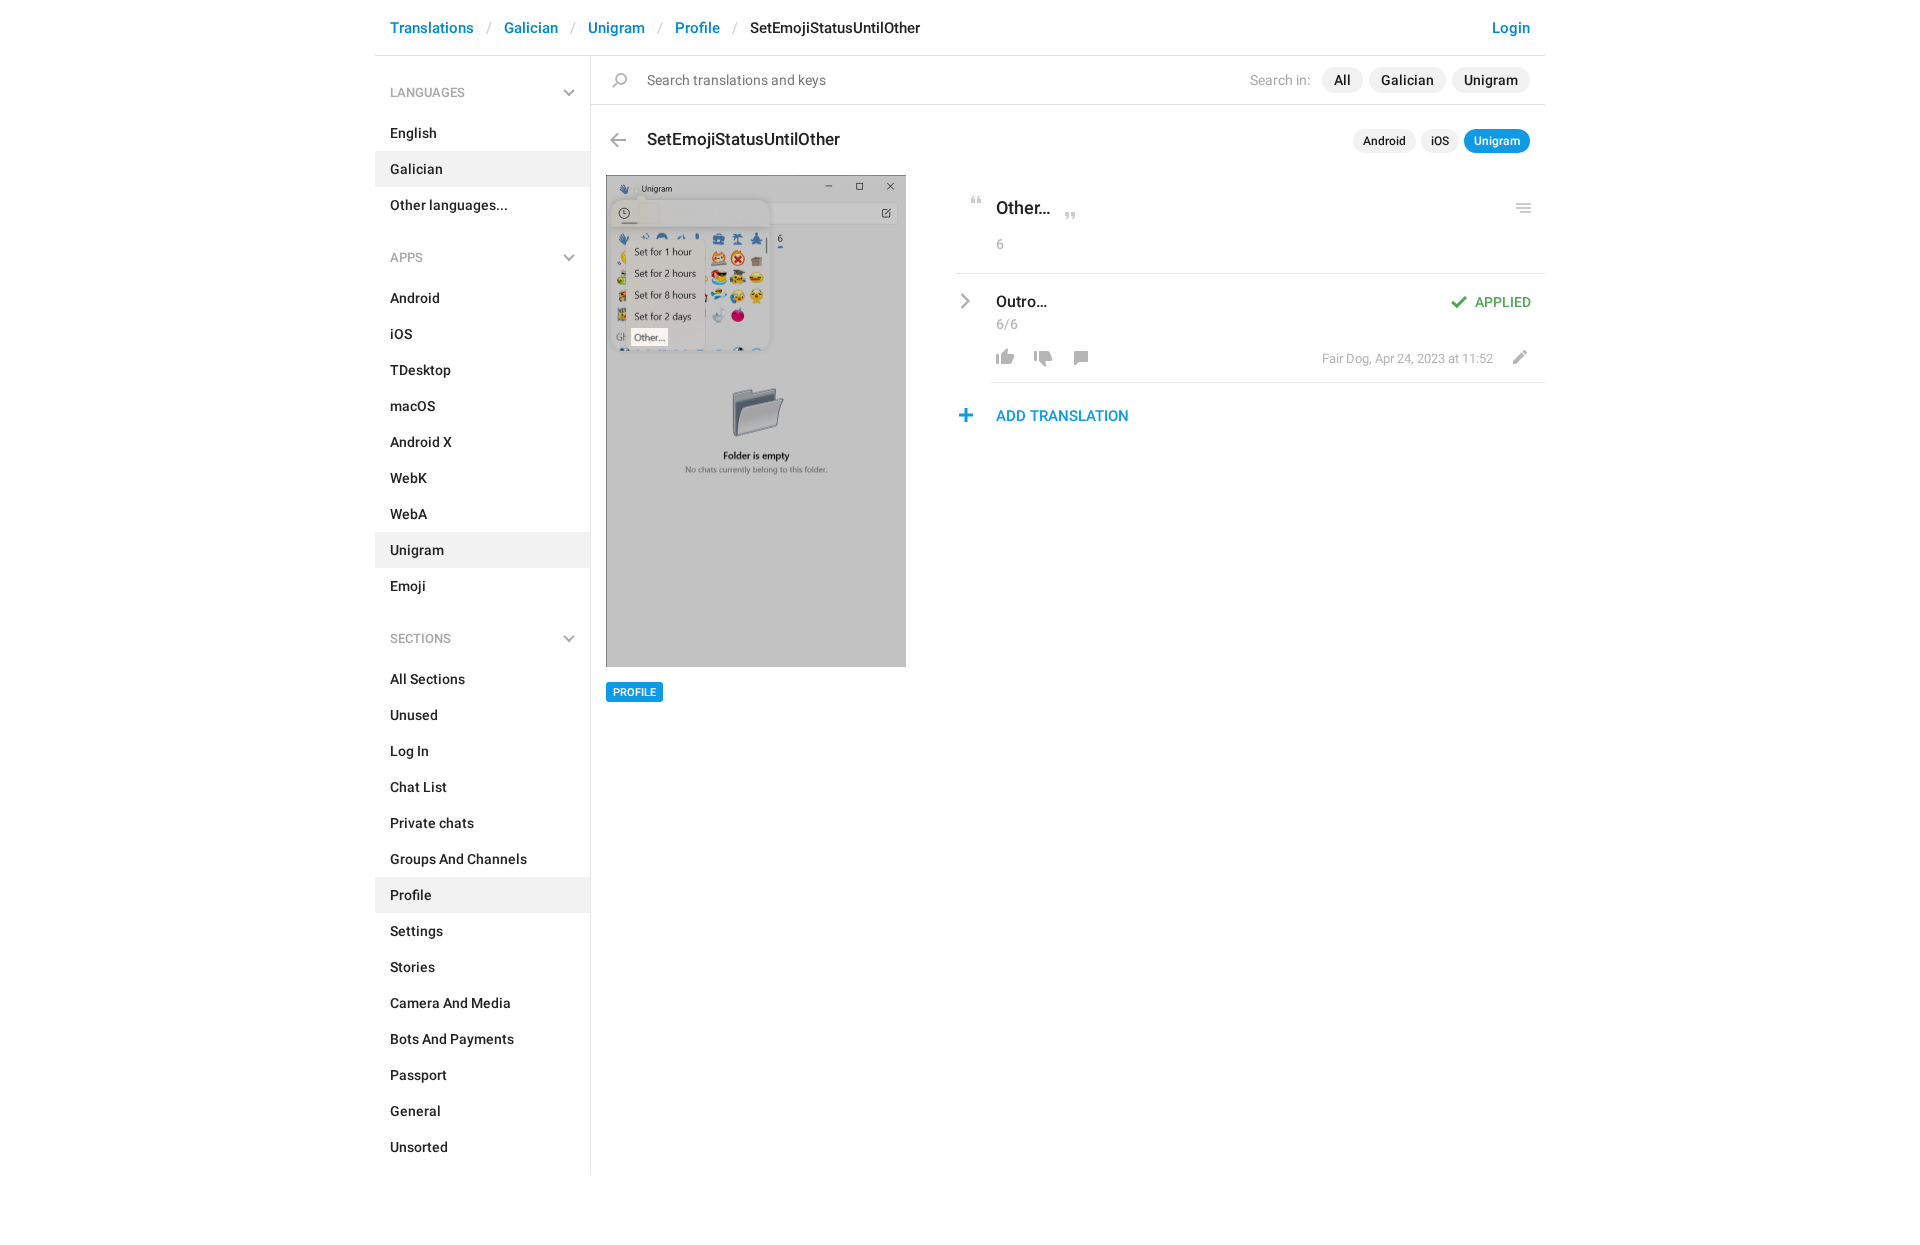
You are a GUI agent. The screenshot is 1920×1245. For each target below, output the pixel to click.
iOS (1440, 141)
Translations (432, 28)
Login (1511, 28)
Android (1384, 141)
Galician (531, 28)
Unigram (616, 28)
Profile (697, 28)
